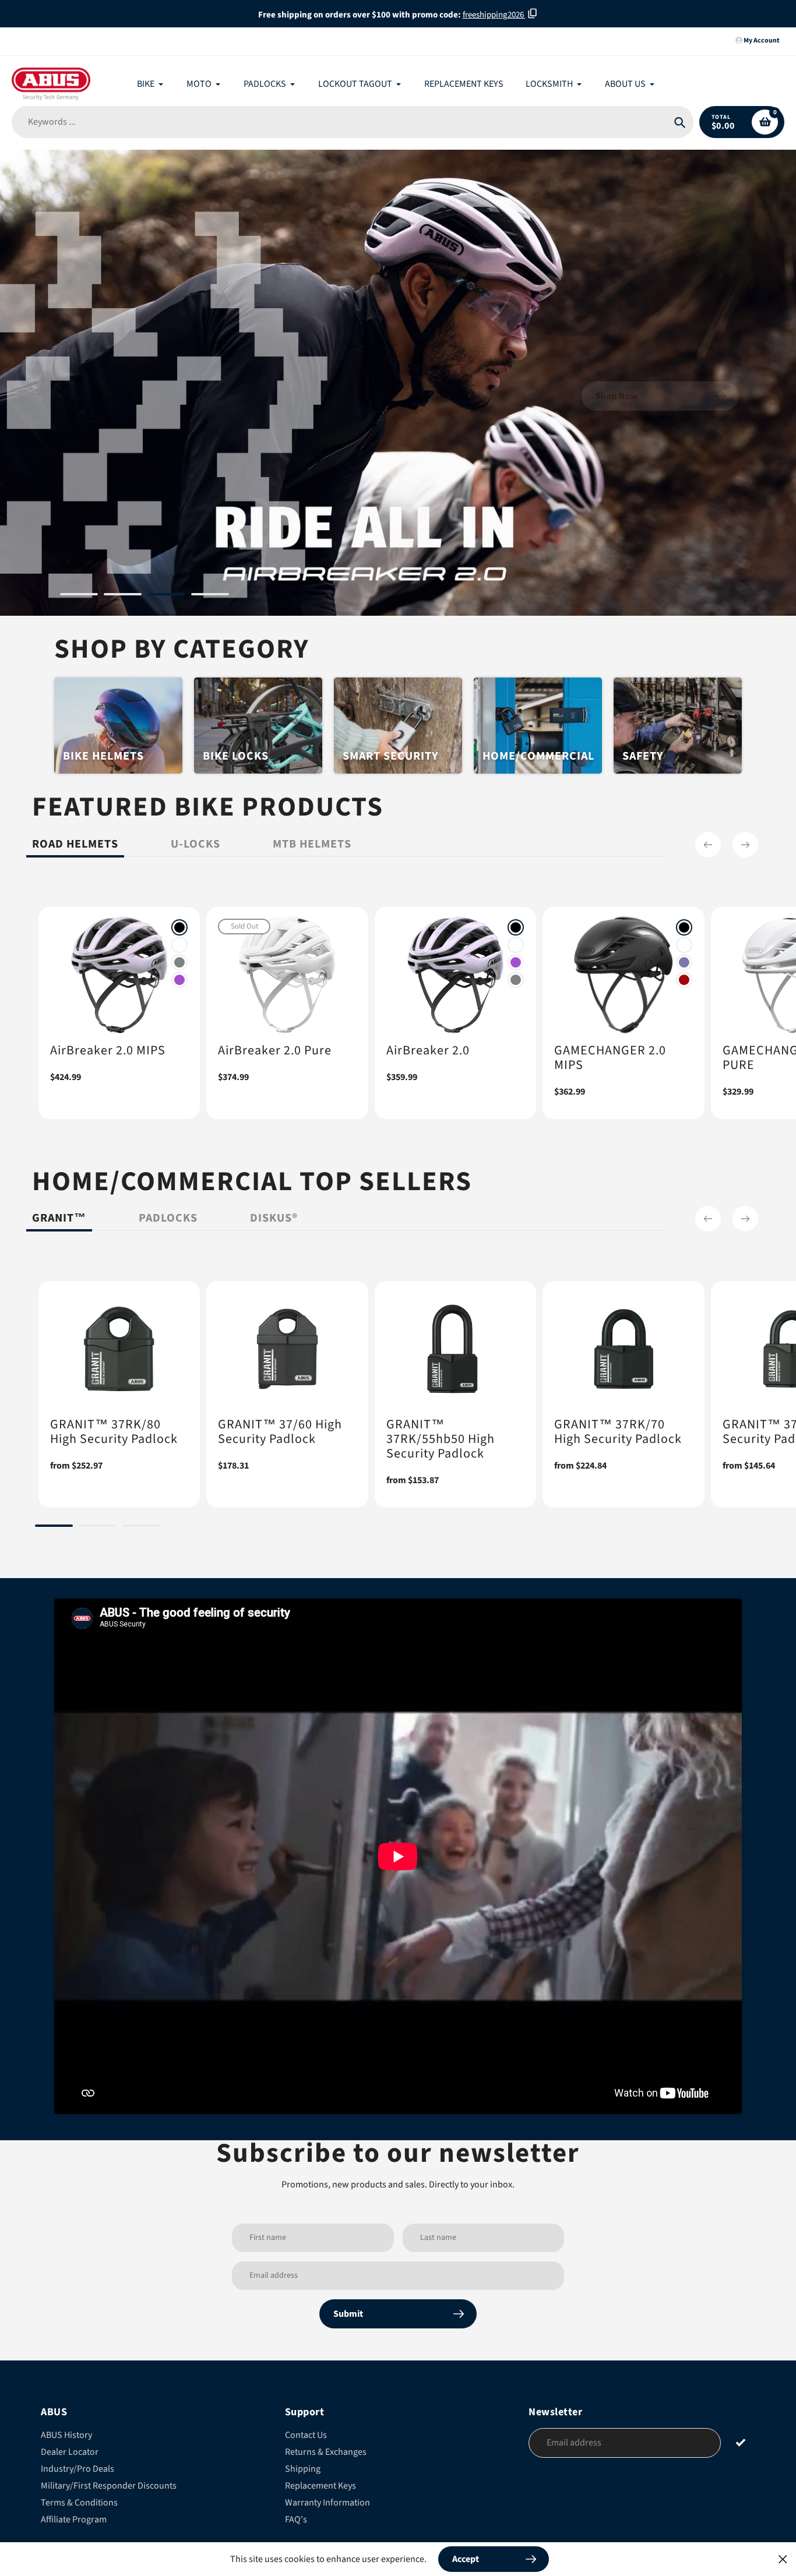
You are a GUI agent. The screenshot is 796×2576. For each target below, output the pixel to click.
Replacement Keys (320, 2486)
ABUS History (66, 2435)
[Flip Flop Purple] (684, 962)
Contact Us (306, 2435)
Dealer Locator (70, 2452)
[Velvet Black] (179, 927)
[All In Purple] (179, 980)
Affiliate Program (74, 2519)
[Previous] (708, 845)
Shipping (303, 2469)
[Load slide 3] (166, 596)
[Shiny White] (179, 945)
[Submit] (741, 2442)
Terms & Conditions (79, 2503)
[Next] (745, 845)
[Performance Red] (684, 980)
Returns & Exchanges (326, 2452)
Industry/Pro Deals (78, 2469)
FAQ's (296, 2519)
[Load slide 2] (123, 596)
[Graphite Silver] (179, 962)
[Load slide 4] (210, 596)
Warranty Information (327, 2503)
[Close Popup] (783, 2559)
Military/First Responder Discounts (109, 2486)
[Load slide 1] (79, 596)
